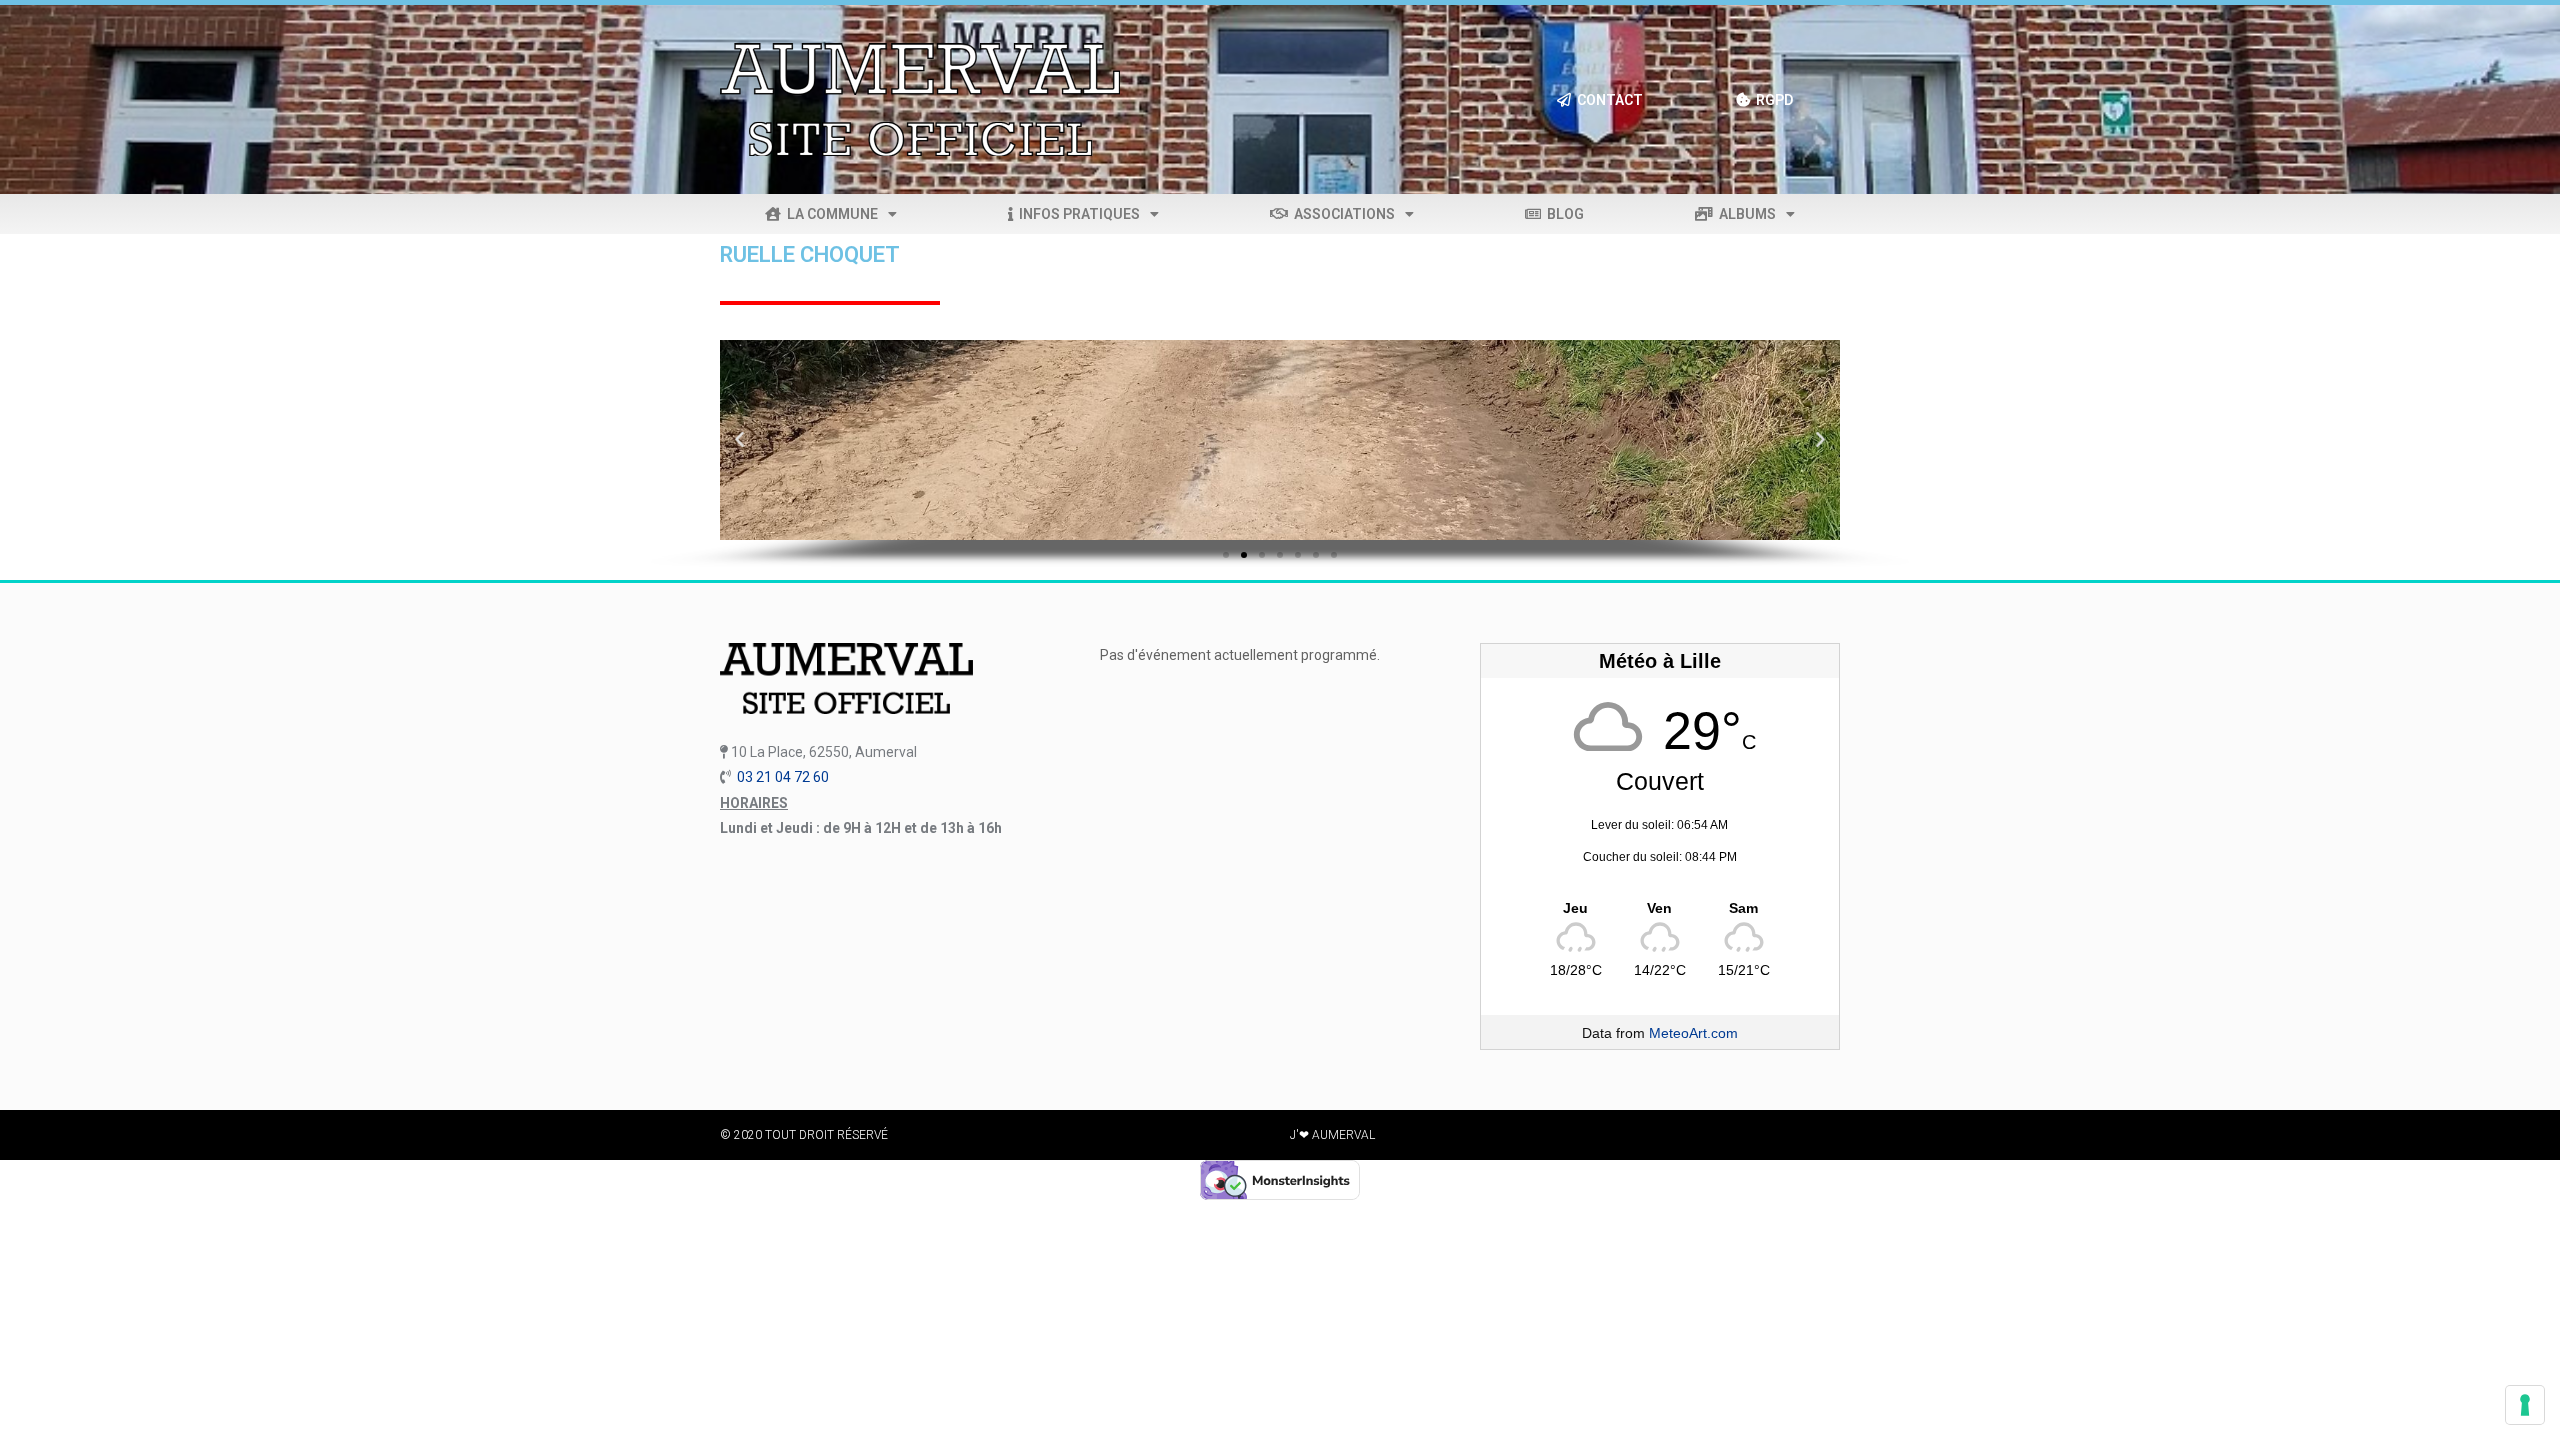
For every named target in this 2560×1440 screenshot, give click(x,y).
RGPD (1771, 100)
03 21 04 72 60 (783, 777)
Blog (1562, 214)
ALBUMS (1744, 214)
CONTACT (1607, 100)
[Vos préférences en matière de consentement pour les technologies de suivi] (2525, 1405)
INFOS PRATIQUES (1076, 214)
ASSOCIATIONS (1341, 214)
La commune (829, 214)
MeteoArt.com (1693, 1033)
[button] (740, 440)
